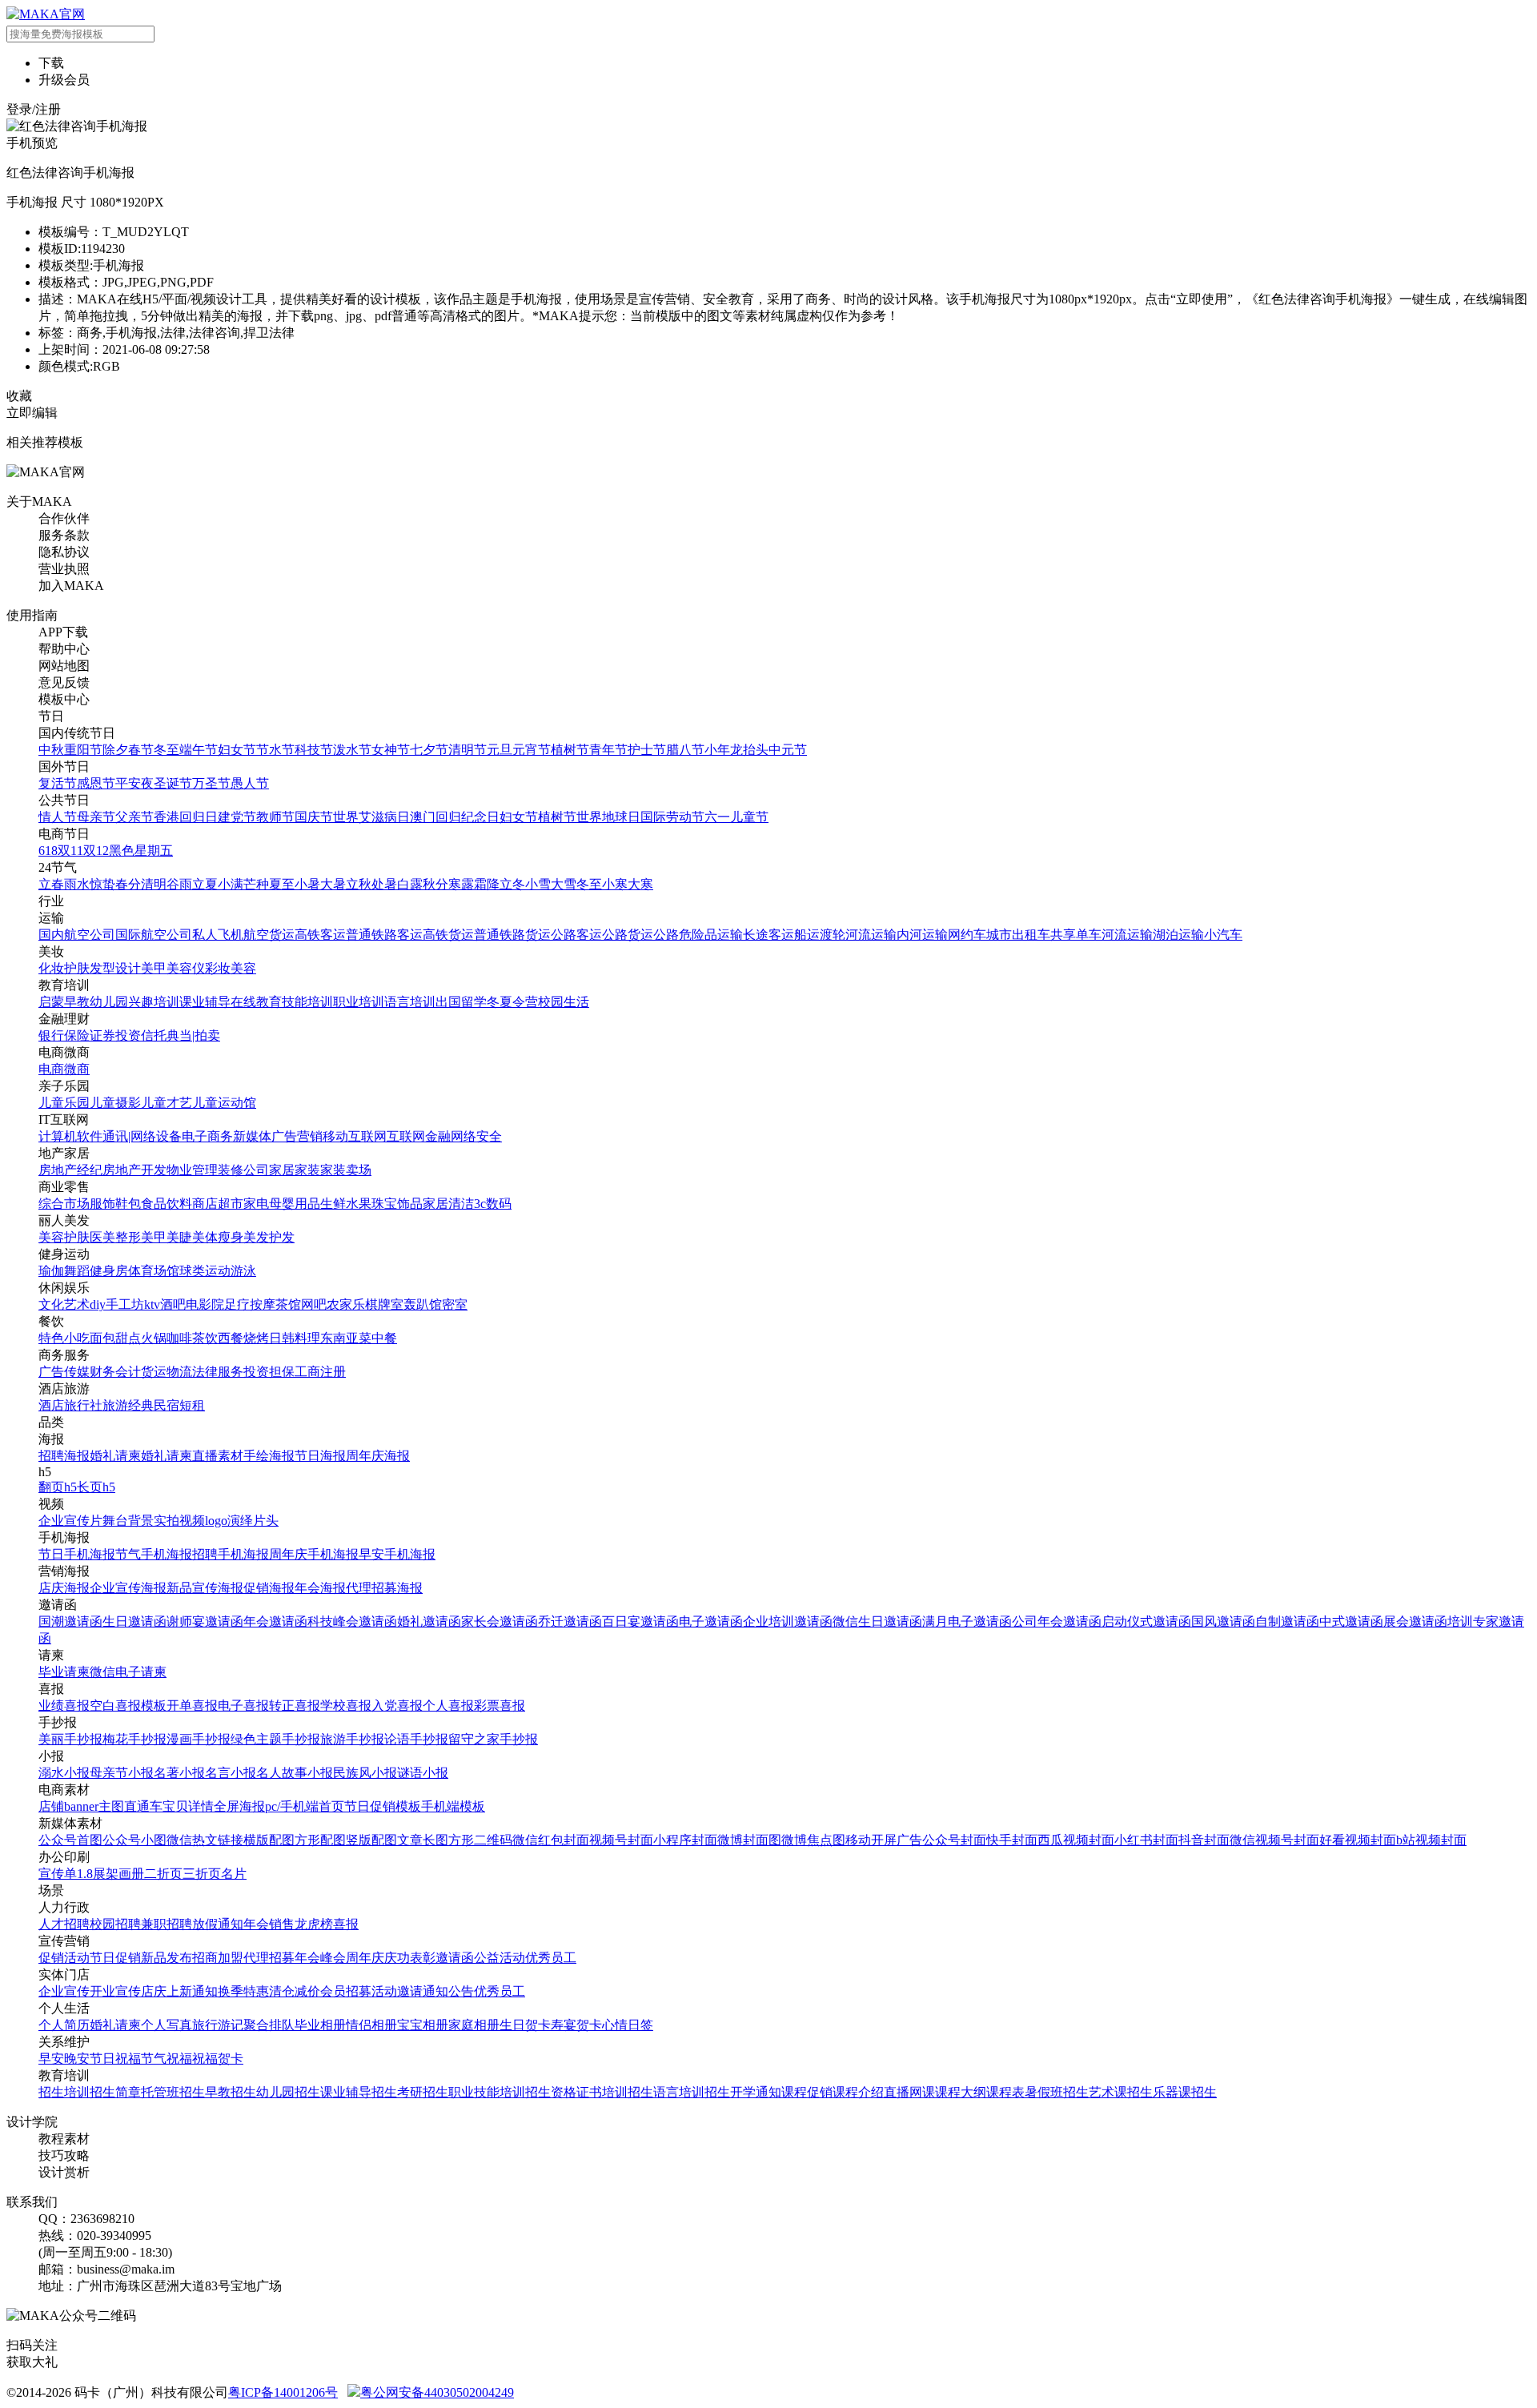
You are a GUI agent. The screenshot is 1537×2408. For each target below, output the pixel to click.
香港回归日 (186, 817)
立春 (51, 884)
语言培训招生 (692, 2092)
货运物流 (167, 1372)
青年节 (608, 750)
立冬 (512, 884)
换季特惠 (243, 1991)
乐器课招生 (1185, 2092)
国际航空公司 (154, 935)
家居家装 (295, 1170)
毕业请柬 (64, 1672)
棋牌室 (384, 1304)
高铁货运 (448, 935)
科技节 (314, 750)
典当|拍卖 (193, 1035)
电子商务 (207, 1136)
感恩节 (96, 783)
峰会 (333, 1958)
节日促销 (115, 1958)
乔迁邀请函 (570, 1621)
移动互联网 (355, 1136)
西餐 (231, 1338)
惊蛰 (102, 884)
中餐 (384, 1338)
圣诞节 (173, 783)
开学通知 (756, 2092)
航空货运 (269, 935)
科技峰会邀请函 (352, 1621)
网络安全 (476, 1136)
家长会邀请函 (500, 1621)
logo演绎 (229, 1521)
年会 (256, 1924)
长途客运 (768, 935)
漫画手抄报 (199, 1739)
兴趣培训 (154, 1002)
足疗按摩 (250, 1304)
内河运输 (922, 935)
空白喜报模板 (128, 1706)
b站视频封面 (1431, 1840)
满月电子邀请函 (967, 1621)
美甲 (154, 968)
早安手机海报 (397, 1554)
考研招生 (423, 2092)
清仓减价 (295, 1991)
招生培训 (64, 2092)
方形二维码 (480, 1840)
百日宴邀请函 (640, 1621)
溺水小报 (64, 1773)
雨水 (77, 884)
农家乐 (346, 1304)
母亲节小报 (122, 1773)
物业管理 (192, 1170)
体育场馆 (154, 1271)
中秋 (51, 750)
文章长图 (423, 1840)
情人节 (58, 817)
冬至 (167, 750)
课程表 (1005, 2092)
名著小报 (179, 1773)
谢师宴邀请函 (205, 1621)
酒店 (51, 1405)
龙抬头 (749, 750)
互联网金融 (419, 1136)
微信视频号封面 (1274, 1840)
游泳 (243, 1271)
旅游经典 (128, 1405)
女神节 (391, 750)
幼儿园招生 (288, 2092)
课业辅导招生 (359, 2092)
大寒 (640, 884)
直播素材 (218, 1456)
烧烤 (256, 1338)
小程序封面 (685, 1840)
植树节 (570, 750)
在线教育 (256, 1002)
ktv (152, 1304)
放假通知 (218, 1924)
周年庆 (365, 1958)
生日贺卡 (525, 2025)
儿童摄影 (115, 1103)
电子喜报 (243, 1706)
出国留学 (461, 1002)
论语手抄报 (416, 1739)
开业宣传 (115, 1991)
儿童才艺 (167, 1103)
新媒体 (252, 1136)
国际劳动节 (672, 817)
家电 (256, 1204)
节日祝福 (115, 2059)
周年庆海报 (378, 1456)
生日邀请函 (134, 1621)
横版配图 (269, 1840)
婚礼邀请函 (429, 1621)
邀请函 (455, 1958)
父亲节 (134, 817)
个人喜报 (448, 1706)
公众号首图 (70, 1840)
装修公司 (243, 1170)
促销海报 (269, 1588)
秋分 (435, 884)
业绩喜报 (64, 1706)
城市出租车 (1018, 935)
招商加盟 (218, 1958)
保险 (77, 1035)
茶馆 (288, 1304)
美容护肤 (64, 1237)
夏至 (282, 884)
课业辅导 (205, 1002)
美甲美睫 (167, 1237)
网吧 (314, 1304)
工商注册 (320, 1372)
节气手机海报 (154, 1554)
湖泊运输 (1178, 935)
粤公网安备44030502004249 (437, 2392)
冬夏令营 (512, 1002)
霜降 (487, 884)
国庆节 (314, 817)
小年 (717, 750)
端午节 (199, 750)
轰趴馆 (423, 1304)
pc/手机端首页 (305, 1806)
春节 (141, 750)
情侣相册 (371, 2025)
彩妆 (218, 968)
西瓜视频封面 (1076, 1840)
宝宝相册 (423, 2025)
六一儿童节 (736, 817)
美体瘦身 (218, 1237)
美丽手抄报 (70, 1739)
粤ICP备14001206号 (283, 2392)
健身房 (109, 1271)
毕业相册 (320, 2025)
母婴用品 (295, 1204)
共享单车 (1076, 935)
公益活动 (500, 1958)
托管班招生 (173, 2092)
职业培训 (359, 1002)
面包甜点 (115, 1338)
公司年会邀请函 (1057, 1621)
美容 (243, 968)
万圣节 (211, 783)
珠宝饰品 (397, 1204)
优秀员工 (551, 1958)
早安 (51, 2059)
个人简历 (64, 2025)
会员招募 (346, 1991)
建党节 (237, 817)
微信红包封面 (551, 1840)
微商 (77, 1069)
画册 (131, 1874)
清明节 (468, 750)
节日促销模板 (383, 1806)
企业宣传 (64, 1991)
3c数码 (493, 1204)
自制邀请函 (1287, 1621)
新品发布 (167, 1958)
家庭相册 (474, 2025)
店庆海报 (64, 1588)
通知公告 (448, 1991)
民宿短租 (179, 1405)
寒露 (461, 884)
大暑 (333, 884)
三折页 (202, 1874)
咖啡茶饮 (192, 1338)
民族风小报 (365, 1773)
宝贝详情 (188, 1806)
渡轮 (833, 935)
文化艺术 (64, 1304)
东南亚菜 (346, 1338)
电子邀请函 (711, 1621)
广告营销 (297, 1136)
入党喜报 (397, 1706)
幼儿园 (109, 1002)
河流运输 (871, 935)
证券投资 (115, 1035)
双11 (70, 851)
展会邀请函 (1415, 1621)
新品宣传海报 (205, 1588)
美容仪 (186, 968)
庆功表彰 (410, 1958)
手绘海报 (269, 1456)
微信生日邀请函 (877, 1621)
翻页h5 (58, 1487)
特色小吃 (64, 1338)
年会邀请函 (275, 1621)
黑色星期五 (141, 851)
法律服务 (218, 1372)
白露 (410, 884)
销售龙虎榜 (301, 1924)
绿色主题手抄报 (275, 1739)
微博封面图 (749, 1840)
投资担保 (269, 1372)
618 (48, 851)
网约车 (967, 935)
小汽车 (1223, 935)
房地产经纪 (70, 1170)
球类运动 (205, 1271)
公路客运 (576, 935)
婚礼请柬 (115, 1456)
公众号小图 (134, 1840)
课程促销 (807, 2092)
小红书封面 (1146, 1840)
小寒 (615, 884)
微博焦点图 (813, 1840)
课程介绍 (858, 2092)
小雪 (538, 884)
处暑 (384, 884)
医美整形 (115, 1237)
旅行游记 (218, 2025)
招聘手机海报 (231, 1554)
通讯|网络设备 (142, 1136)
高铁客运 (320, 935)
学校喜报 (346, 1706)
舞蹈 (77, 1271)
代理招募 (269, 1958)
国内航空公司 (77, 935)
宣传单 (58, 1874)
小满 (231, 884)
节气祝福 (167, 2059)
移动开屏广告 (884, 1840)
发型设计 (115, 968)
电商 (51, 1069)
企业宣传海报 (128, 1588)
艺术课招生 (1121, 2092)
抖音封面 (1204, 1840)
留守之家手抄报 (493, 1739)
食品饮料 (167, 1204)
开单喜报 (192, 1706)
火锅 (154, 1338)
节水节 (275, 750)
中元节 (788, 750)
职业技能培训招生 (500, 2092)
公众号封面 (954, 1840)
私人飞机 (218, 935)
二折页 (163, 1874)
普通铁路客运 (384, 935)
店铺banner (68, 1806)
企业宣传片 (70, 1521)
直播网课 (909, 2092)
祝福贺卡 (218, 2059)
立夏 (205, 884)
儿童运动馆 (224, 1103)
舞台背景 (128, 1521)
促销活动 (64, 1958)
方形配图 (320, 1840)
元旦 (500, 750)
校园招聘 (115, 1924)
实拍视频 (179, 1521)
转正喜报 (295, 1706)
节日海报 (320, 1456)
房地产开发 (134, 1170)
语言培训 (410, 1002)
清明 (154, 884)
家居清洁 (448, 1204)
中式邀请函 (1351, 1621)
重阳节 (83, 750)
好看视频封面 (1358, 1840)
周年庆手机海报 (314, 1554)
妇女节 (237, 750)
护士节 (647, 750)
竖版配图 (371, 1840)
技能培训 (307, 1002)
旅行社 (83, 1405)
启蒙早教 (64, 1002)
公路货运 (628, 935)
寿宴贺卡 (576, 2025)
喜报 (346, 1924)
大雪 (564, 884)
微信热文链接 (205, 1840)
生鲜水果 (346, 1204)
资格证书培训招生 (602, 2092)
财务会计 (115, 1372)
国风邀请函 (1223, 1621)
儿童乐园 (64, 1103)
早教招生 (231, 2092)
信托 (154, 1035)
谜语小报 (423, 1773)
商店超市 (218, 1204)
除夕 (115, 750)
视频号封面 (621, 1840)
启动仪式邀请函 (1146, 1621)
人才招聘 (64, 1924)
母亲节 (96, 817)
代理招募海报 (384, 1588)
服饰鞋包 (115, 1204)
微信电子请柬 (128, 1672)
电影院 (205, 1304)
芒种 (256, 884)
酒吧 (173, 1304)
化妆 (51, 968)
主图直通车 (130, 1806)
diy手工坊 (117, 1304)
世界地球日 (608, 817)
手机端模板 (453, 1806)
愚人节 (250, 783)
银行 (51, 1035)
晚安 (77, 2059)
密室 (455, 1304)
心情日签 (628, 2025)
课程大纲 (961, 2092)
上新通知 (192, 1991)
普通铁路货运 (512, 935)
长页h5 (96, 1487)
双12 (96, 851)
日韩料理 (295, 1338)
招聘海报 (64, 1456)
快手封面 (1012, 1840)
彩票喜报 (500, 1706)
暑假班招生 (1057, 2092)
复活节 (58, 783)
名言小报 (231, 1773)
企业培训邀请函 (788, 1621)
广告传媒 (64, 1372)
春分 (128, 884)
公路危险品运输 (698, 935)
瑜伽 (51, 1271)
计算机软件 (70, 1136)
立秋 (359, 884)
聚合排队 (269, 2025)
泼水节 (352, 750)
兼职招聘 (167, 1924)
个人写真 (167, 2025)
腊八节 (685, 750)
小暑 (307, 884)
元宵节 (532, 750)
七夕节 (429, 750)
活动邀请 (397, 1991)
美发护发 (269, 1237)
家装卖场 (346, 1170)
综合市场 (64, 1204)
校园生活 (564, 1002)
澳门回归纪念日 (455, 817)
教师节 (275, 817)
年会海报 (320, 1588)
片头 (266, 1521)
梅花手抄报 (134, 1739)
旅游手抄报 (352, 1739)
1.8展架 (98, 1874)
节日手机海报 (77, 1554)
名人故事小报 (295, 1773)
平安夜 (134, 783)
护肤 (77, 968)
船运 (807, 935)
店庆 (154, 1991)
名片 (234, 1874)
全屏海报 (239, 1806)
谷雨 (179, 884)
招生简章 (115, 2092)
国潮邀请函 (70, 1621)
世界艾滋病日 (371, 817)
